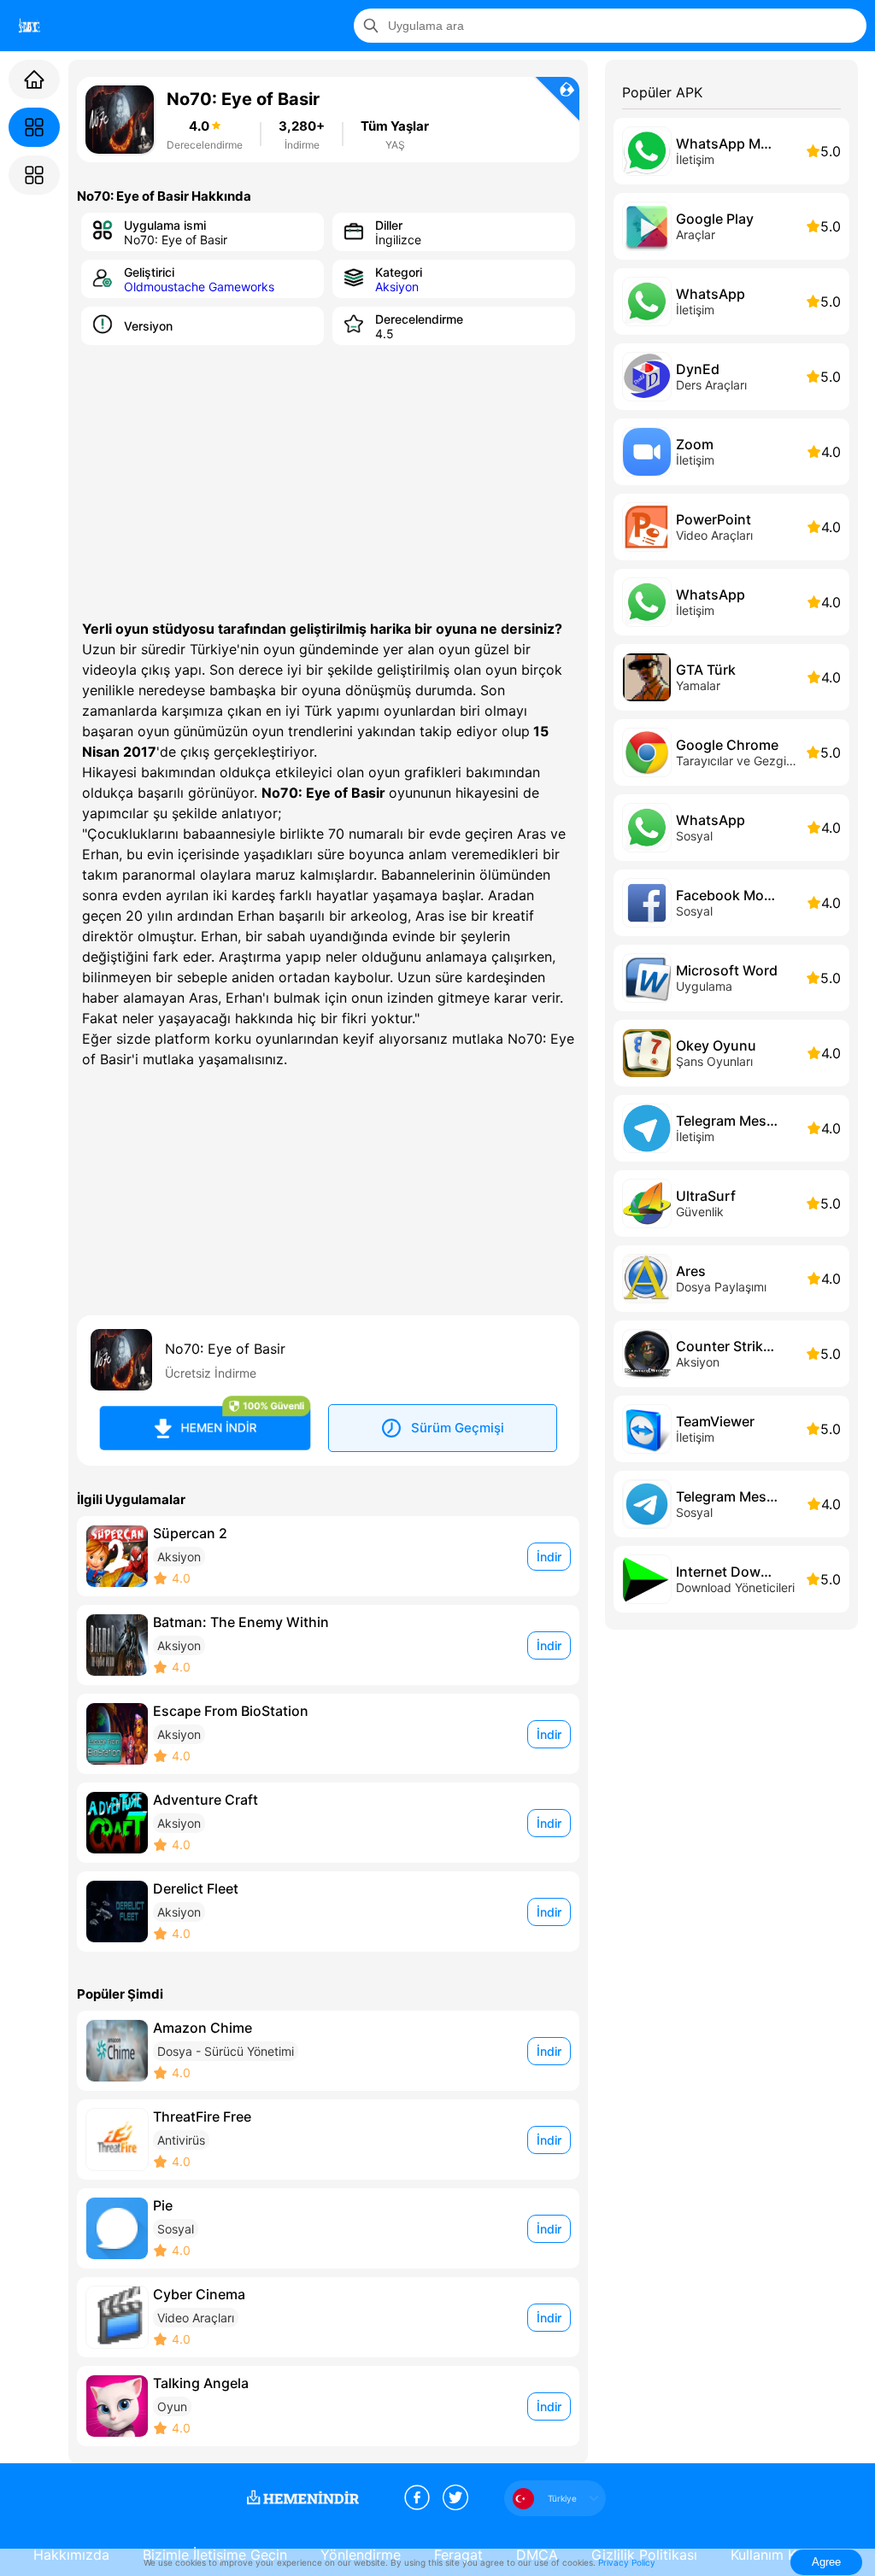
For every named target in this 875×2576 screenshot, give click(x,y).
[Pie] (328, 2228)
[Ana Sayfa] (34, 79)
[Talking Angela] (328, 2406)
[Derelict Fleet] (328, 1912)
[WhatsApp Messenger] (731, 151)
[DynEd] (731, 377)
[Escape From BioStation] (328, 1734)
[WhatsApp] (731, 302)
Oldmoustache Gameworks (199, 287)
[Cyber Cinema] (328, 2317)
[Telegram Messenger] (731, 1128)
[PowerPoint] (731, 527)
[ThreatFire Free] (328, 2140)
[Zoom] (731, 452)
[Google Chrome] (731, 752)
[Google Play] (731, 226)
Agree (826, 2562)
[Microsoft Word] (731, 978)
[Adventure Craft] (328, 1823)
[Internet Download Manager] (731, 1579)
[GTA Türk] (731, 677)
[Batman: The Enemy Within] (328, 1645)
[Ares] (731, 1279)
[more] (30, 26)
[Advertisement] (328, 482)
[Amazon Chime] (328, 2051)
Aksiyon (397, 287)
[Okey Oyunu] (731, 1053)
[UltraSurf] (731, 1203)
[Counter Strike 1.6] (731, 1354)
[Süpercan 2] (328, 1556)
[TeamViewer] (731, 1429)
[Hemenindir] (307, 2498)
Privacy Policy (627, 2562)
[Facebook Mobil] (731, 903)
